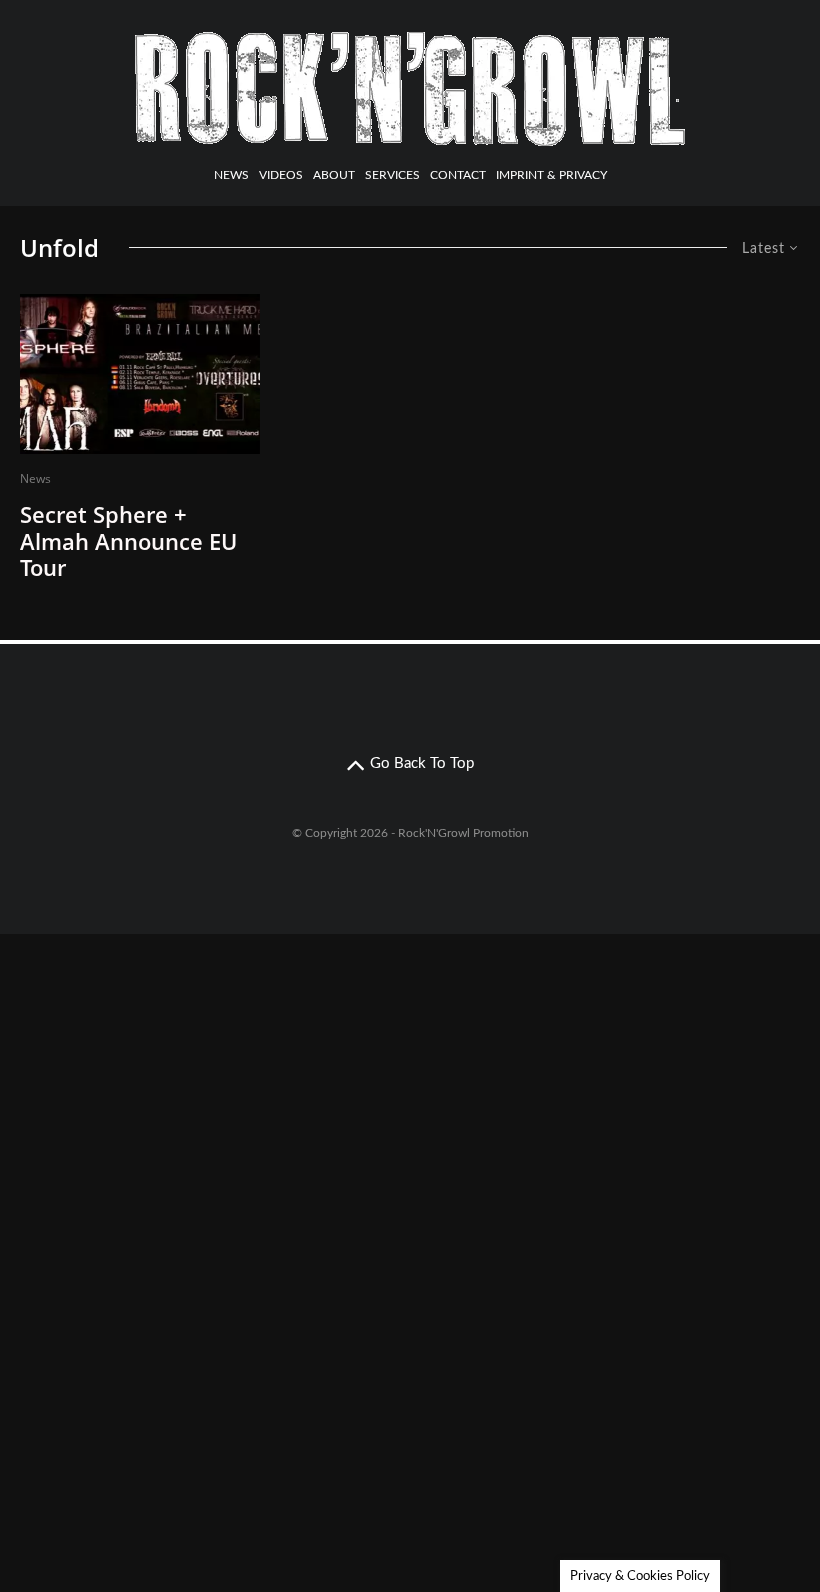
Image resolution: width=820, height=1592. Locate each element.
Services (392, 175)
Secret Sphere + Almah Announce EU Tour (128, 540)
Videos (281, 175)
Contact (458, 175)
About (334, 175)
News (231, 175)
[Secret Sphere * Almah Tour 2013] (140, 374)
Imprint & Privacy (551, 175)
